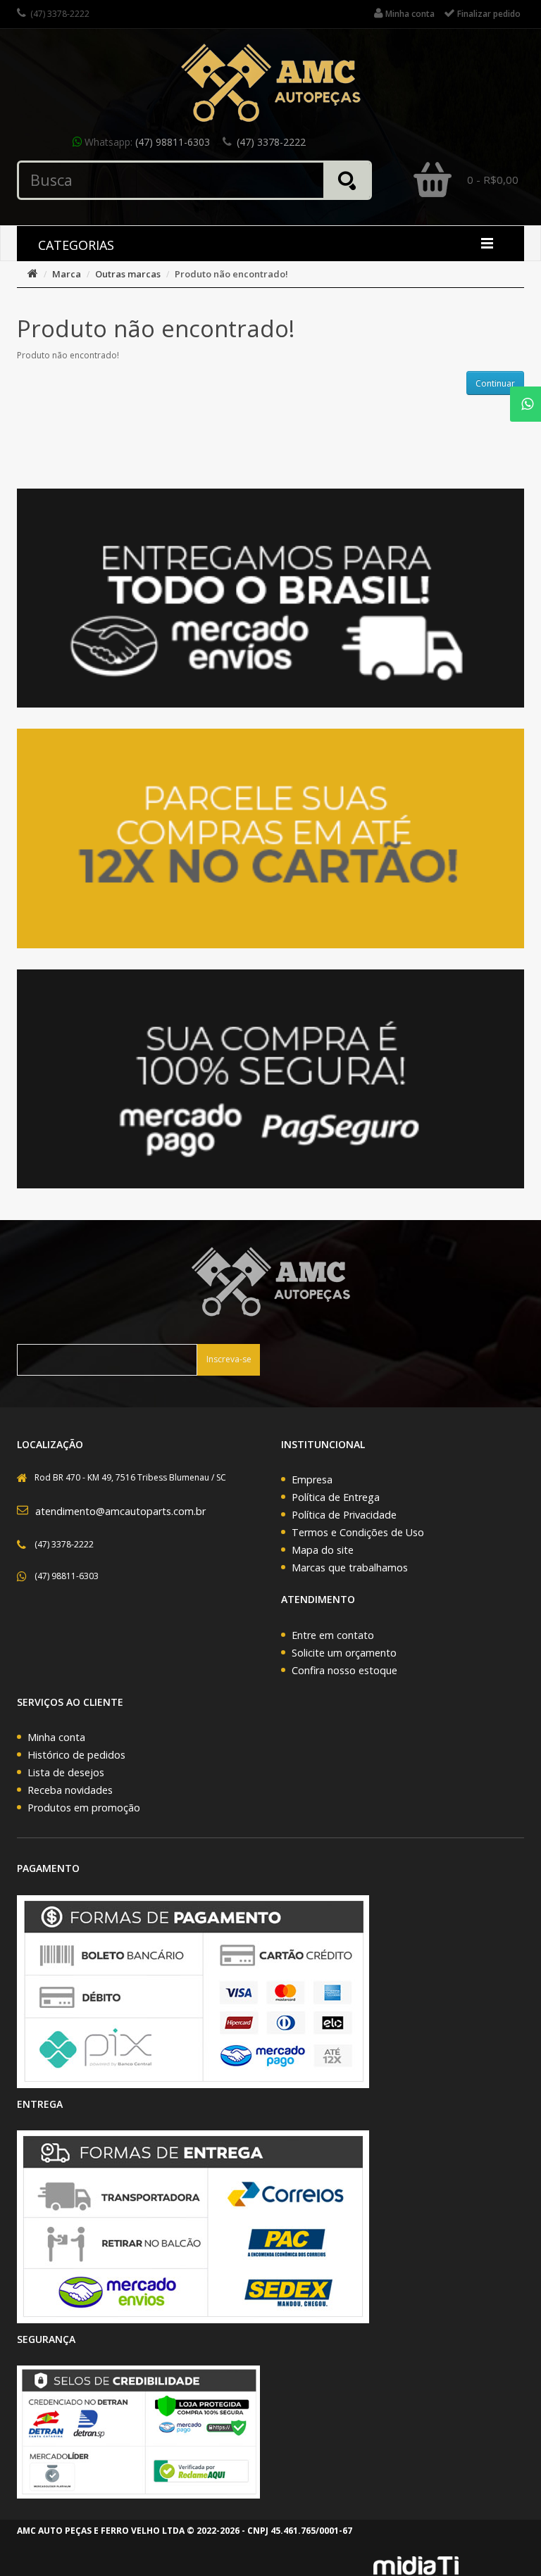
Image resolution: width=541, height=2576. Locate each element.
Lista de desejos (66, 1772)
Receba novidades (70, 1790)
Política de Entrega (336, 1497)
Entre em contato (333, 1635)
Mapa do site (323, 1550)
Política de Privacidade (344, 1515)
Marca (67, 274)
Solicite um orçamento (344, 1653)
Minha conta (56, 1737)
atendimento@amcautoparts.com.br (120, 1511)
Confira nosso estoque (344, 1670)
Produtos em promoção (84, 1808)
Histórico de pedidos (76, 1755)
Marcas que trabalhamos (350, 1567)
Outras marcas (128, 274)
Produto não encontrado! (231, 274)
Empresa (312, 1479)
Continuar (495, 383)
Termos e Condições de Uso (358, 1532)
